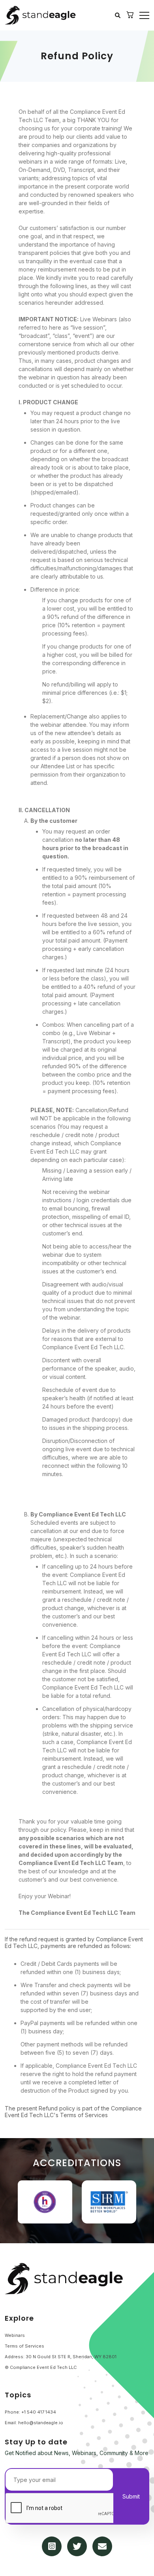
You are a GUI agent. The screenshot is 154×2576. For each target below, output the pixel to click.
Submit (131, 2496)
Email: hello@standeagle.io (34, 2423)
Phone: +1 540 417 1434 (30, 2412)
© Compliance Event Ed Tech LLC (41, 2367)
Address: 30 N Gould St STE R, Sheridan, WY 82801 (61, 2357)
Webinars (15, 2335)
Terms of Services (24, 2346)
